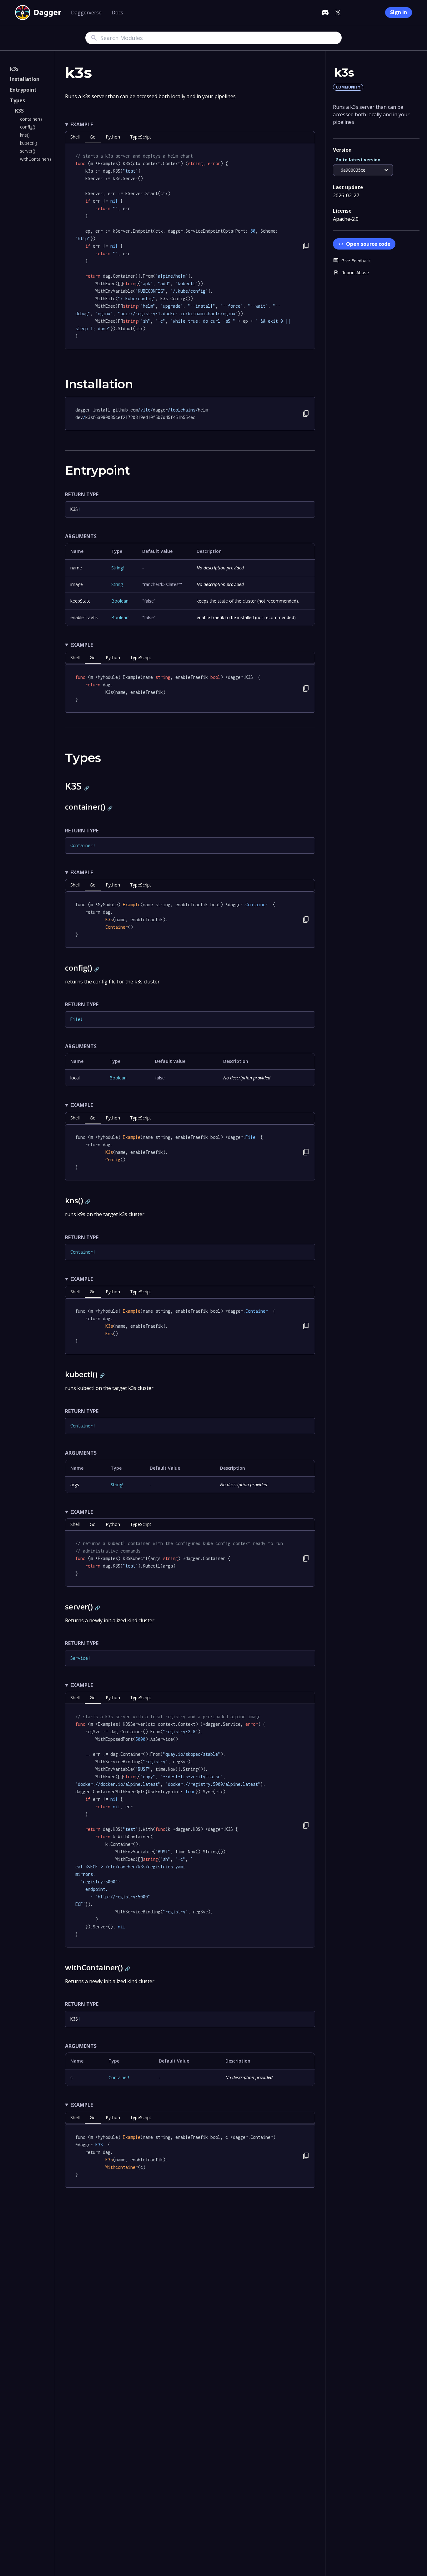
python (113, 137)
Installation (25, 79)
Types (18, 100)
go (93, 137)
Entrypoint (23, 90)
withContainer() (35, 159)
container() (31, 119)
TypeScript (141, 137)
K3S (19, 111)
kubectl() (29, 143)
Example (82, 124)
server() (28, 151)
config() (28, 127)
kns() (25, 135)
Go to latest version (358, 160)
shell (75, 137)
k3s (14, 69)
